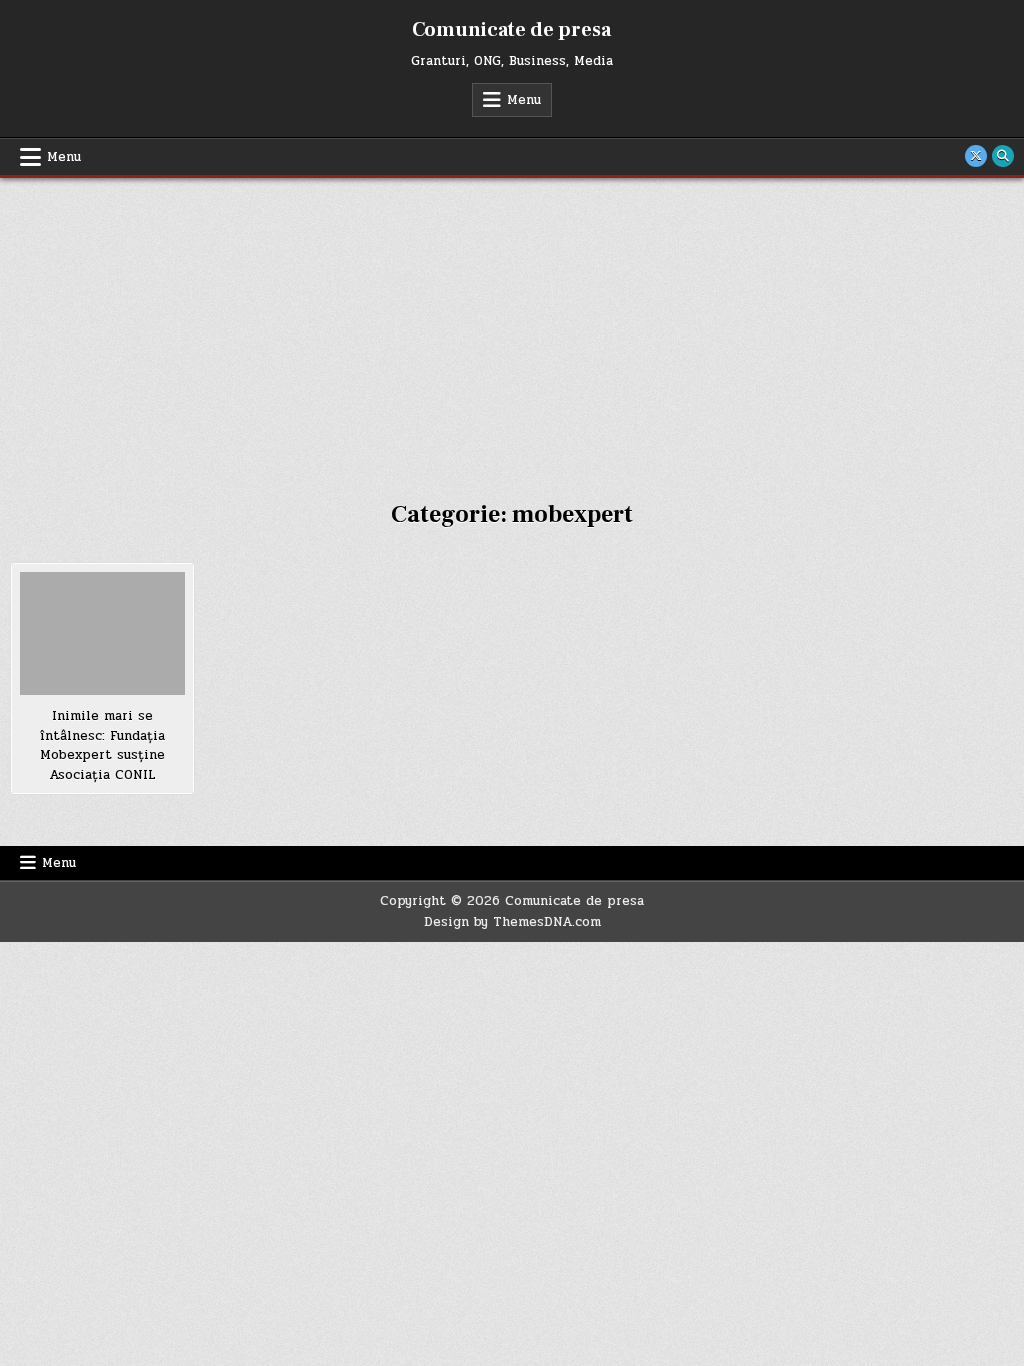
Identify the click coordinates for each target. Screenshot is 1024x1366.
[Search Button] (1003, 156)
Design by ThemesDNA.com (512, 922)
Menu (524, 100)
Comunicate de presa (511, 30)
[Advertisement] (512, 328)
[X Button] (976, 156)
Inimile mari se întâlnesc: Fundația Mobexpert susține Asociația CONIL (102, 745)
